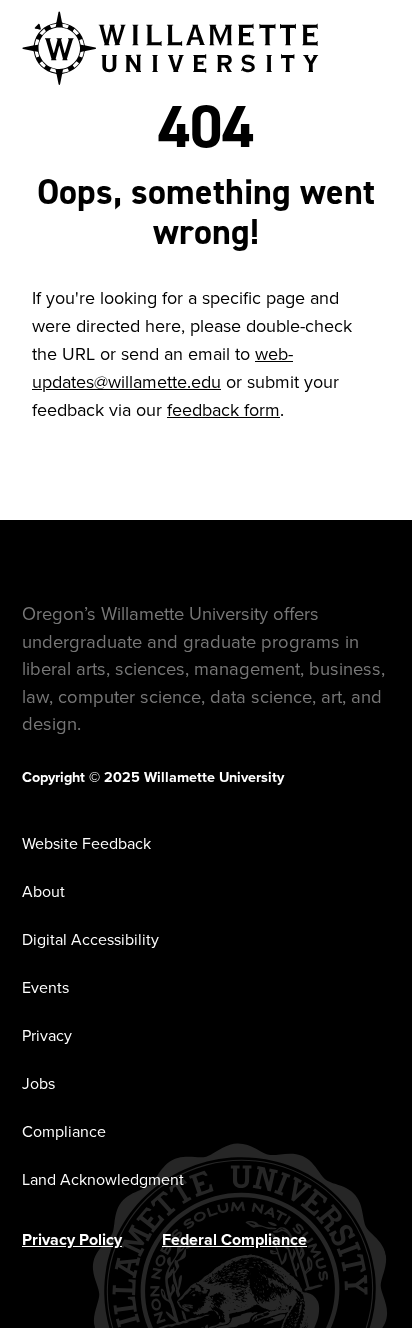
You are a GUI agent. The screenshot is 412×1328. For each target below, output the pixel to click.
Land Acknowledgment (103, 1179)
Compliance (64, 1131)
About (43, 891)
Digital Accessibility (90, 939)
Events (45, 987)
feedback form (223, 410)
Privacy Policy (72, 1239)
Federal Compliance (234, 1239)
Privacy (47, 1035)
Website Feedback (86, 843)
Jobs (38, 1083)
